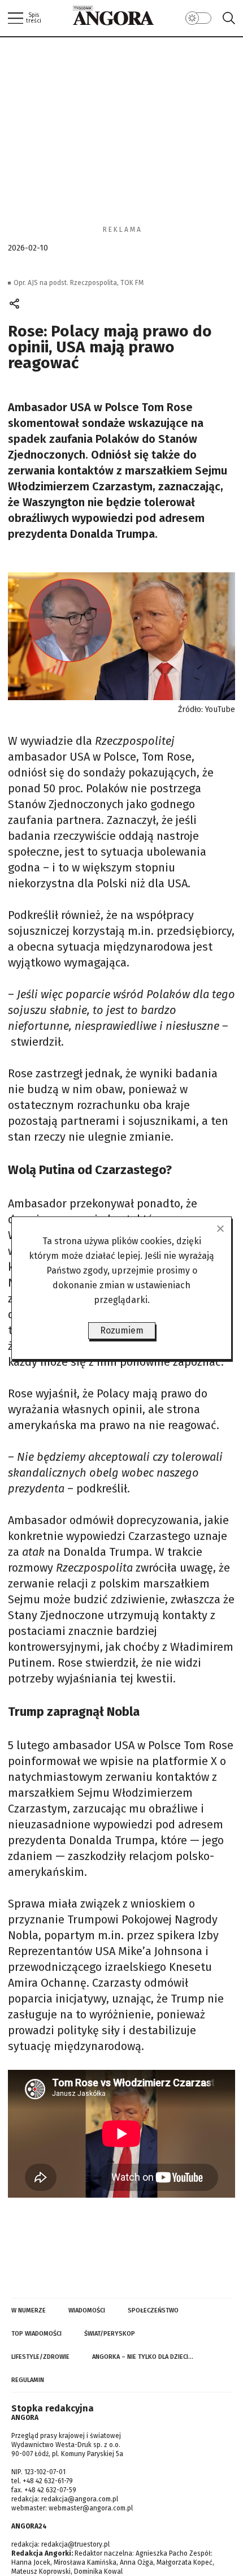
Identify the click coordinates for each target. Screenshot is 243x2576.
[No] (220, 1228)
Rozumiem (122, 1330)
